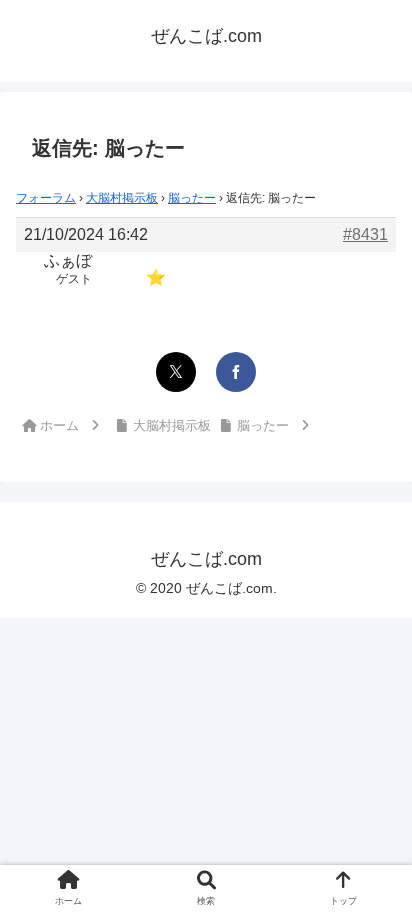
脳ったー (192, 198)
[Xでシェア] (176, 372)
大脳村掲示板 (122, 198)
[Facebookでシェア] (236, 372)
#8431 (365, 234)
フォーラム (46, 198)
